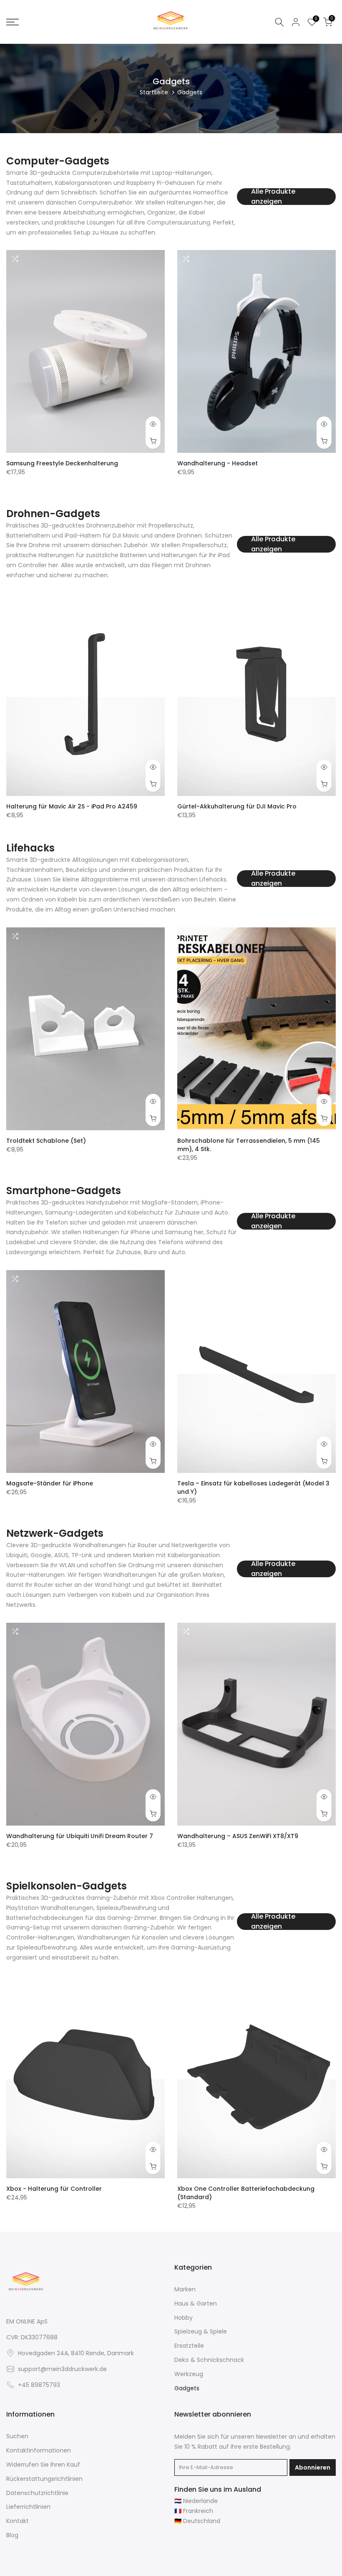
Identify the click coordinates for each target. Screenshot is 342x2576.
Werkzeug (189, 2374)
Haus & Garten (196, 2304)
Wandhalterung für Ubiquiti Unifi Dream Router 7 (80, 1836)
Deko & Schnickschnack (209, 2360)
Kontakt (18, 2521)
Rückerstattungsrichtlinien (44, 2479)
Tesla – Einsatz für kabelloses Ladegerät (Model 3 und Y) (253, 1487)
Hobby (184, 2318)
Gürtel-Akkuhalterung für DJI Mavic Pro (237, 806)
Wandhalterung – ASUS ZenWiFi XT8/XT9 (238, 1836)
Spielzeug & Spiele (201, 2332)
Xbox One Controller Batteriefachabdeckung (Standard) (246, 2192)
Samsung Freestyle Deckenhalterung (62, 463)
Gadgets (187, 2388)
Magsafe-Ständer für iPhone (50, 1483)
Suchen (17, 2436)
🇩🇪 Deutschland (197, 2521)
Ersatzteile (189, 2346)
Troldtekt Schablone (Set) (46, 1140)
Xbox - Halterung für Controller (54, 2188)
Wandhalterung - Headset (218, 463)
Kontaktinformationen (39, 2451)
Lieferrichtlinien (28, 2507)
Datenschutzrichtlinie (37, 2493)
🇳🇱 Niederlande (196, 2501)
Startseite (154, 92)
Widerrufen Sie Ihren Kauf (43, 2465)
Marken (185, 2289)
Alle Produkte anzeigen (273, 197)
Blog (12, 2535)
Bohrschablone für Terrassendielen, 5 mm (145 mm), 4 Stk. (249, 1144)
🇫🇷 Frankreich (194, 2511)
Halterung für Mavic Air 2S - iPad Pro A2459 (72, 806)
